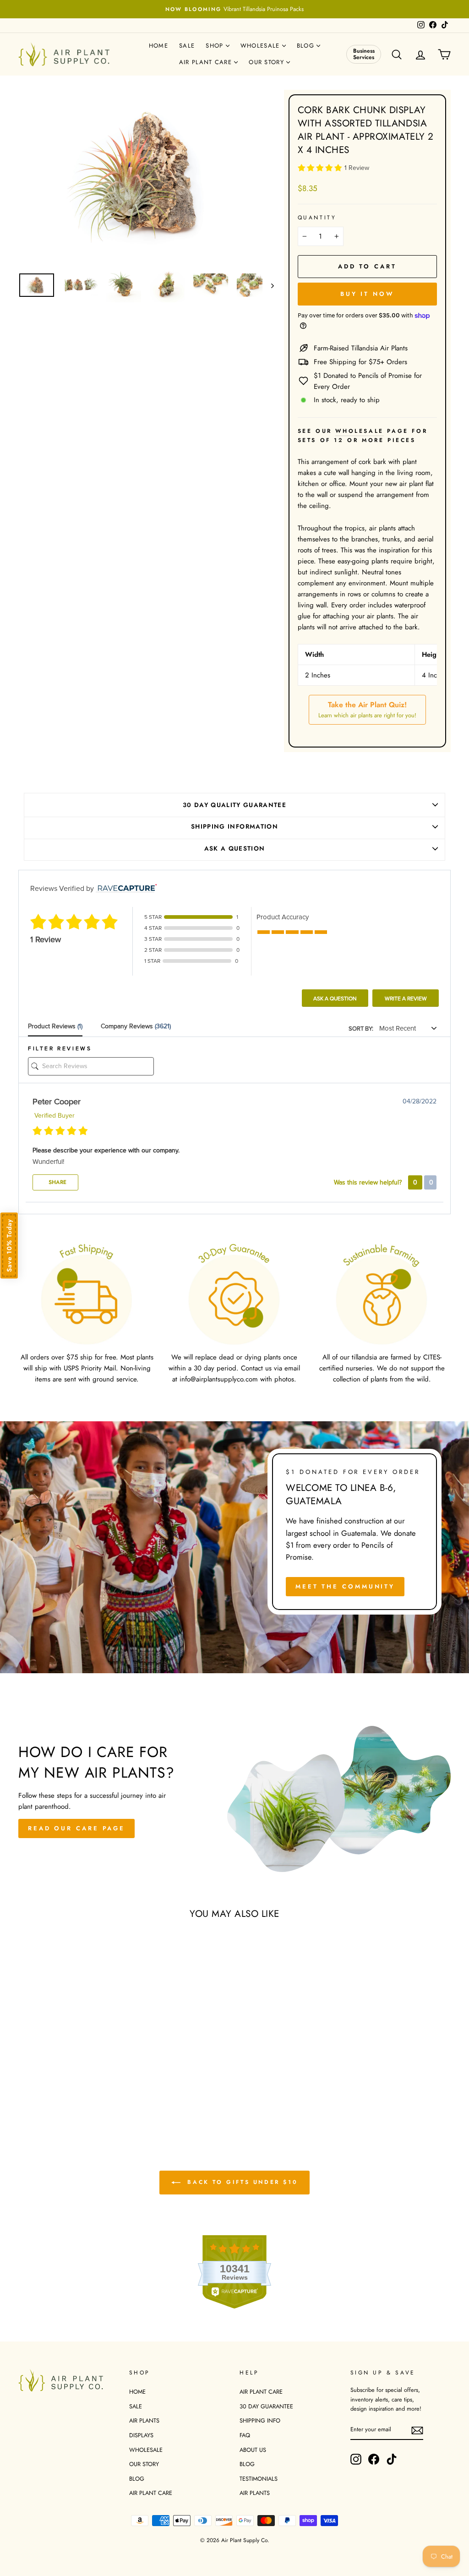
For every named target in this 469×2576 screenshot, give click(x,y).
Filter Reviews (60, 1048)
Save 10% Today (9, 1245)
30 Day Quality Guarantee (234, 805)
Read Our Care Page (76, 1828)
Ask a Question (335, 999)
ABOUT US (253, 2450)
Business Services (364, 54)
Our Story (267, 62)
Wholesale (261, 46)
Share (57, 1182)
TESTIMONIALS (259, 2479)
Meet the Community (345, 1586)
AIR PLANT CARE (151, 2493)
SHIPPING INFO (260, 2420)
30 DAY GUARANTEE (266, 2406)
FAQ (245, 2435)
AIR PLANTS (144, 2420)
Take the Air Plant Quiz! (367, 709)
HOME (137, 2392)
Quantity (317, 218)
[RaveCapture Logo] (125, 889)
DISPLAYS (141, 2435)
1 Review (357, 168)
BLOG (137, 2479)
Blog (307, 46)
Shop (216, 46)
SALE (136, 2406)
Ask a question (235, 849)
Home (158, 46)
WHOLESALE (146, 2450)
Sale (187, 46)
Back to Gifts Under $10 (241, 2182)
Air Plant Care (207, 62)
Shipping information (234, 827)
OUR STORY (144, 2464)
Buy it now (367, 294)
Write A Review (406, 999)
